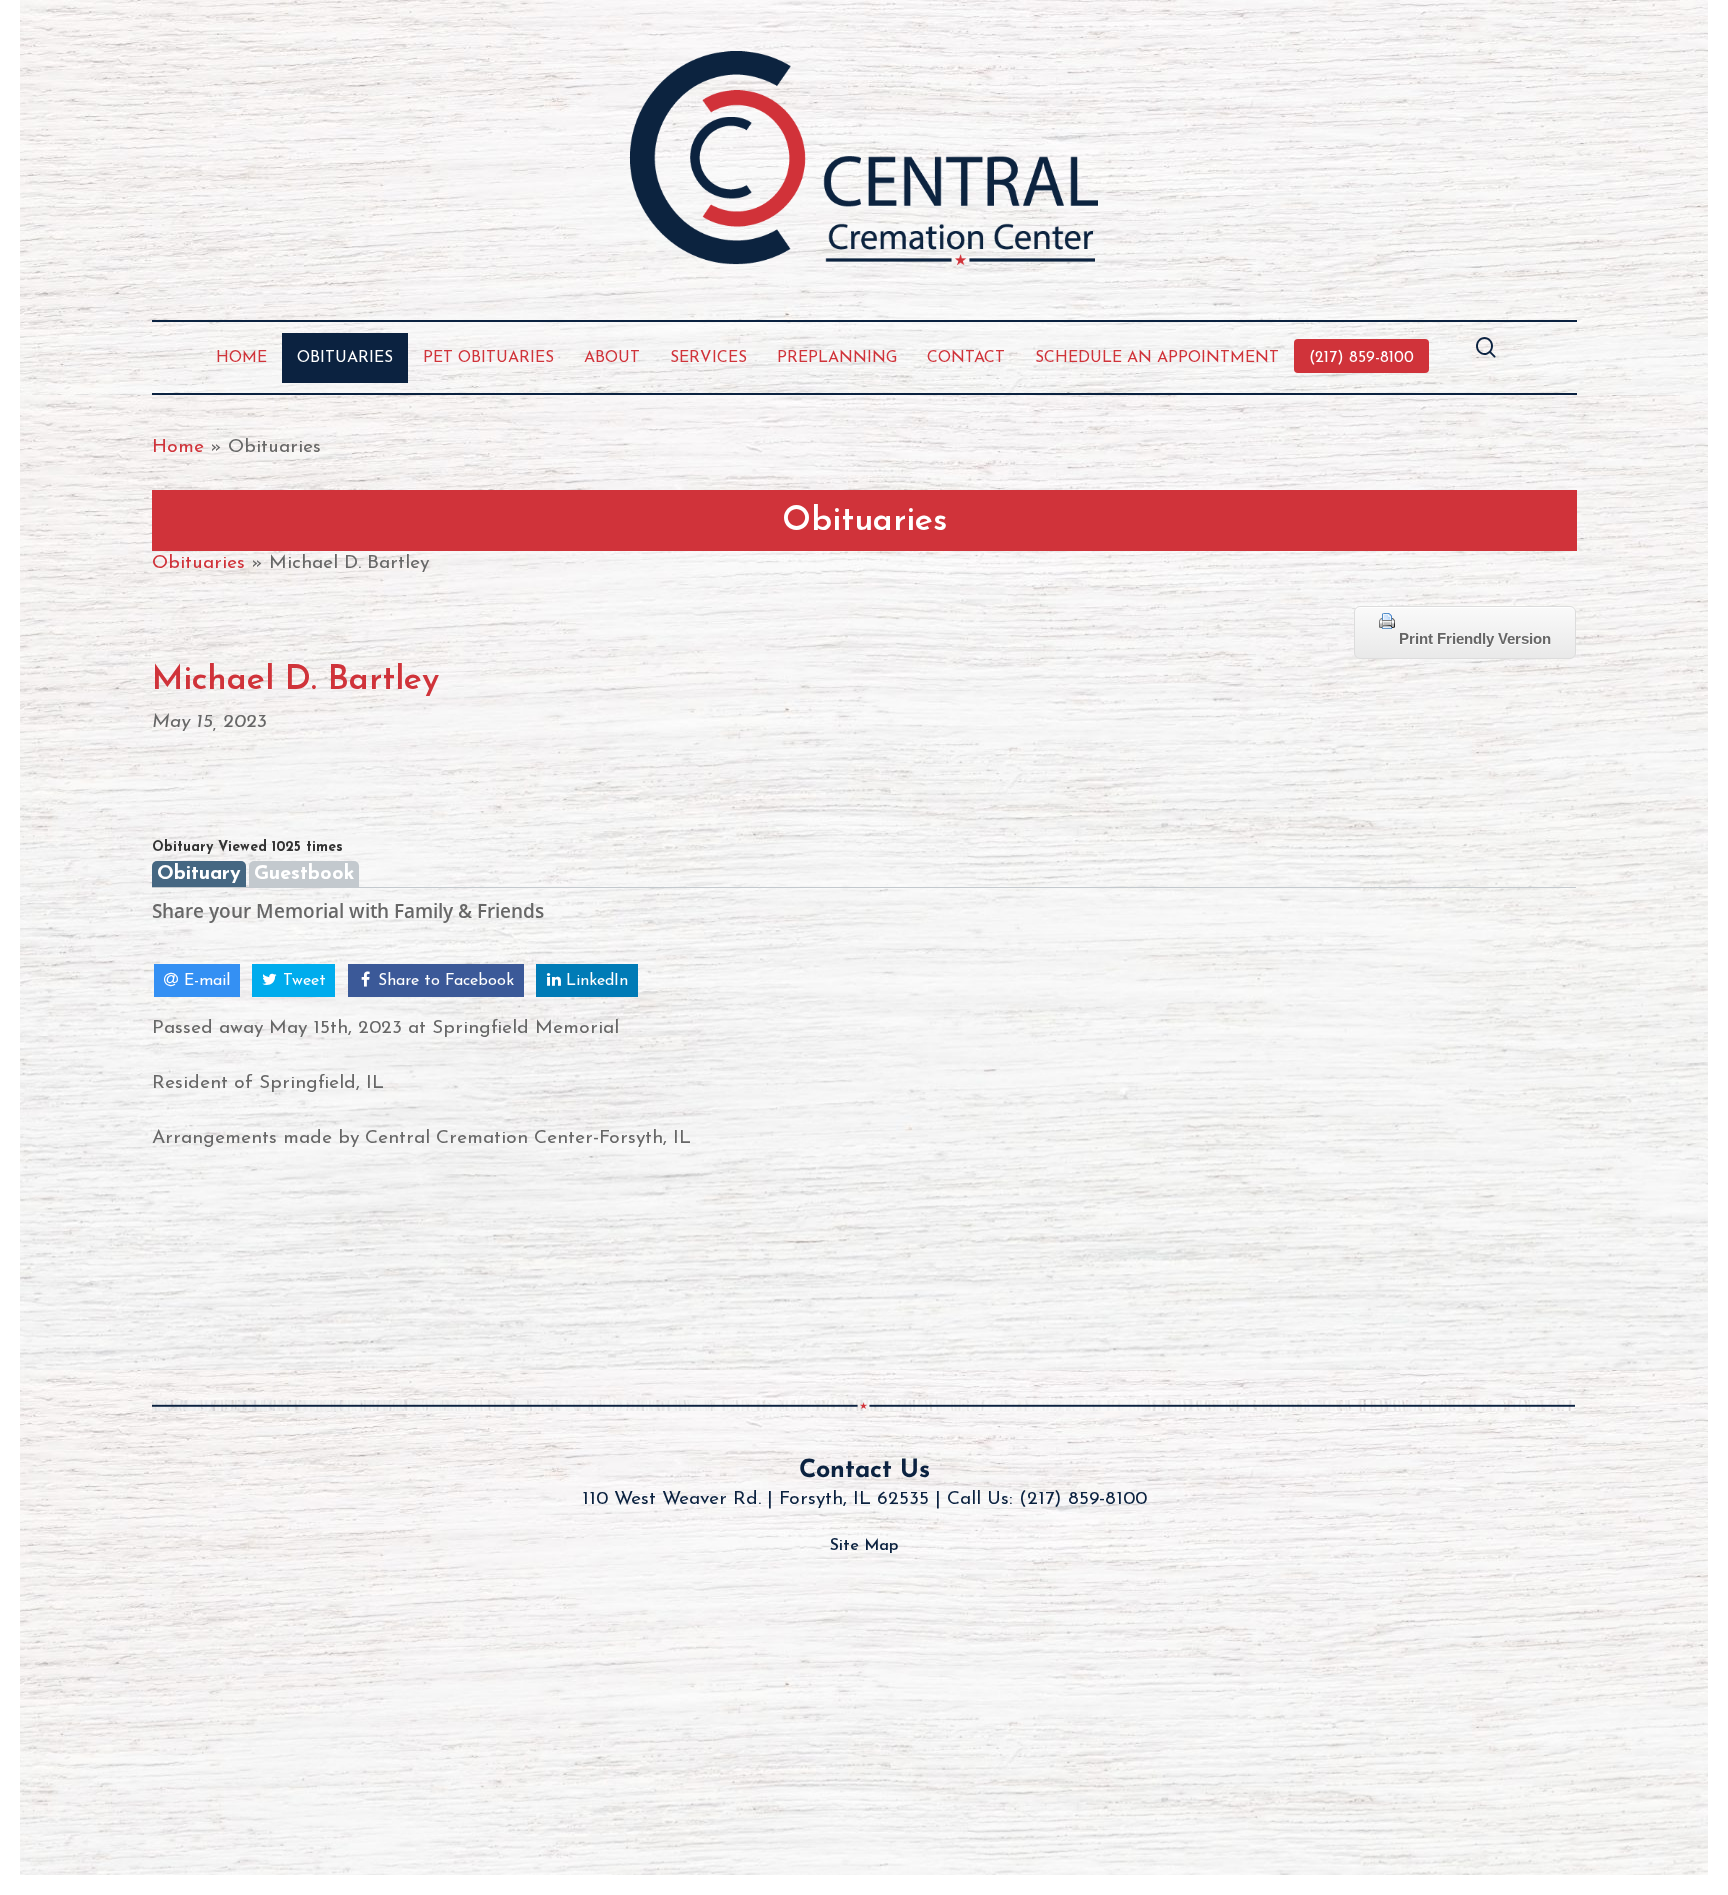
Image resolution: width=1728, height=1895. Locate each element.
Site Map (864, 1546)
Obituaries (198, 563)
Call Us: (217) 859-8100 (1047, 1499)
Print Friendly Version (1473, 638)
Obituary (199, 874)
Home (178, 447)
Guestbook (304, 874)
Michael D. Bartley (295, 680)
